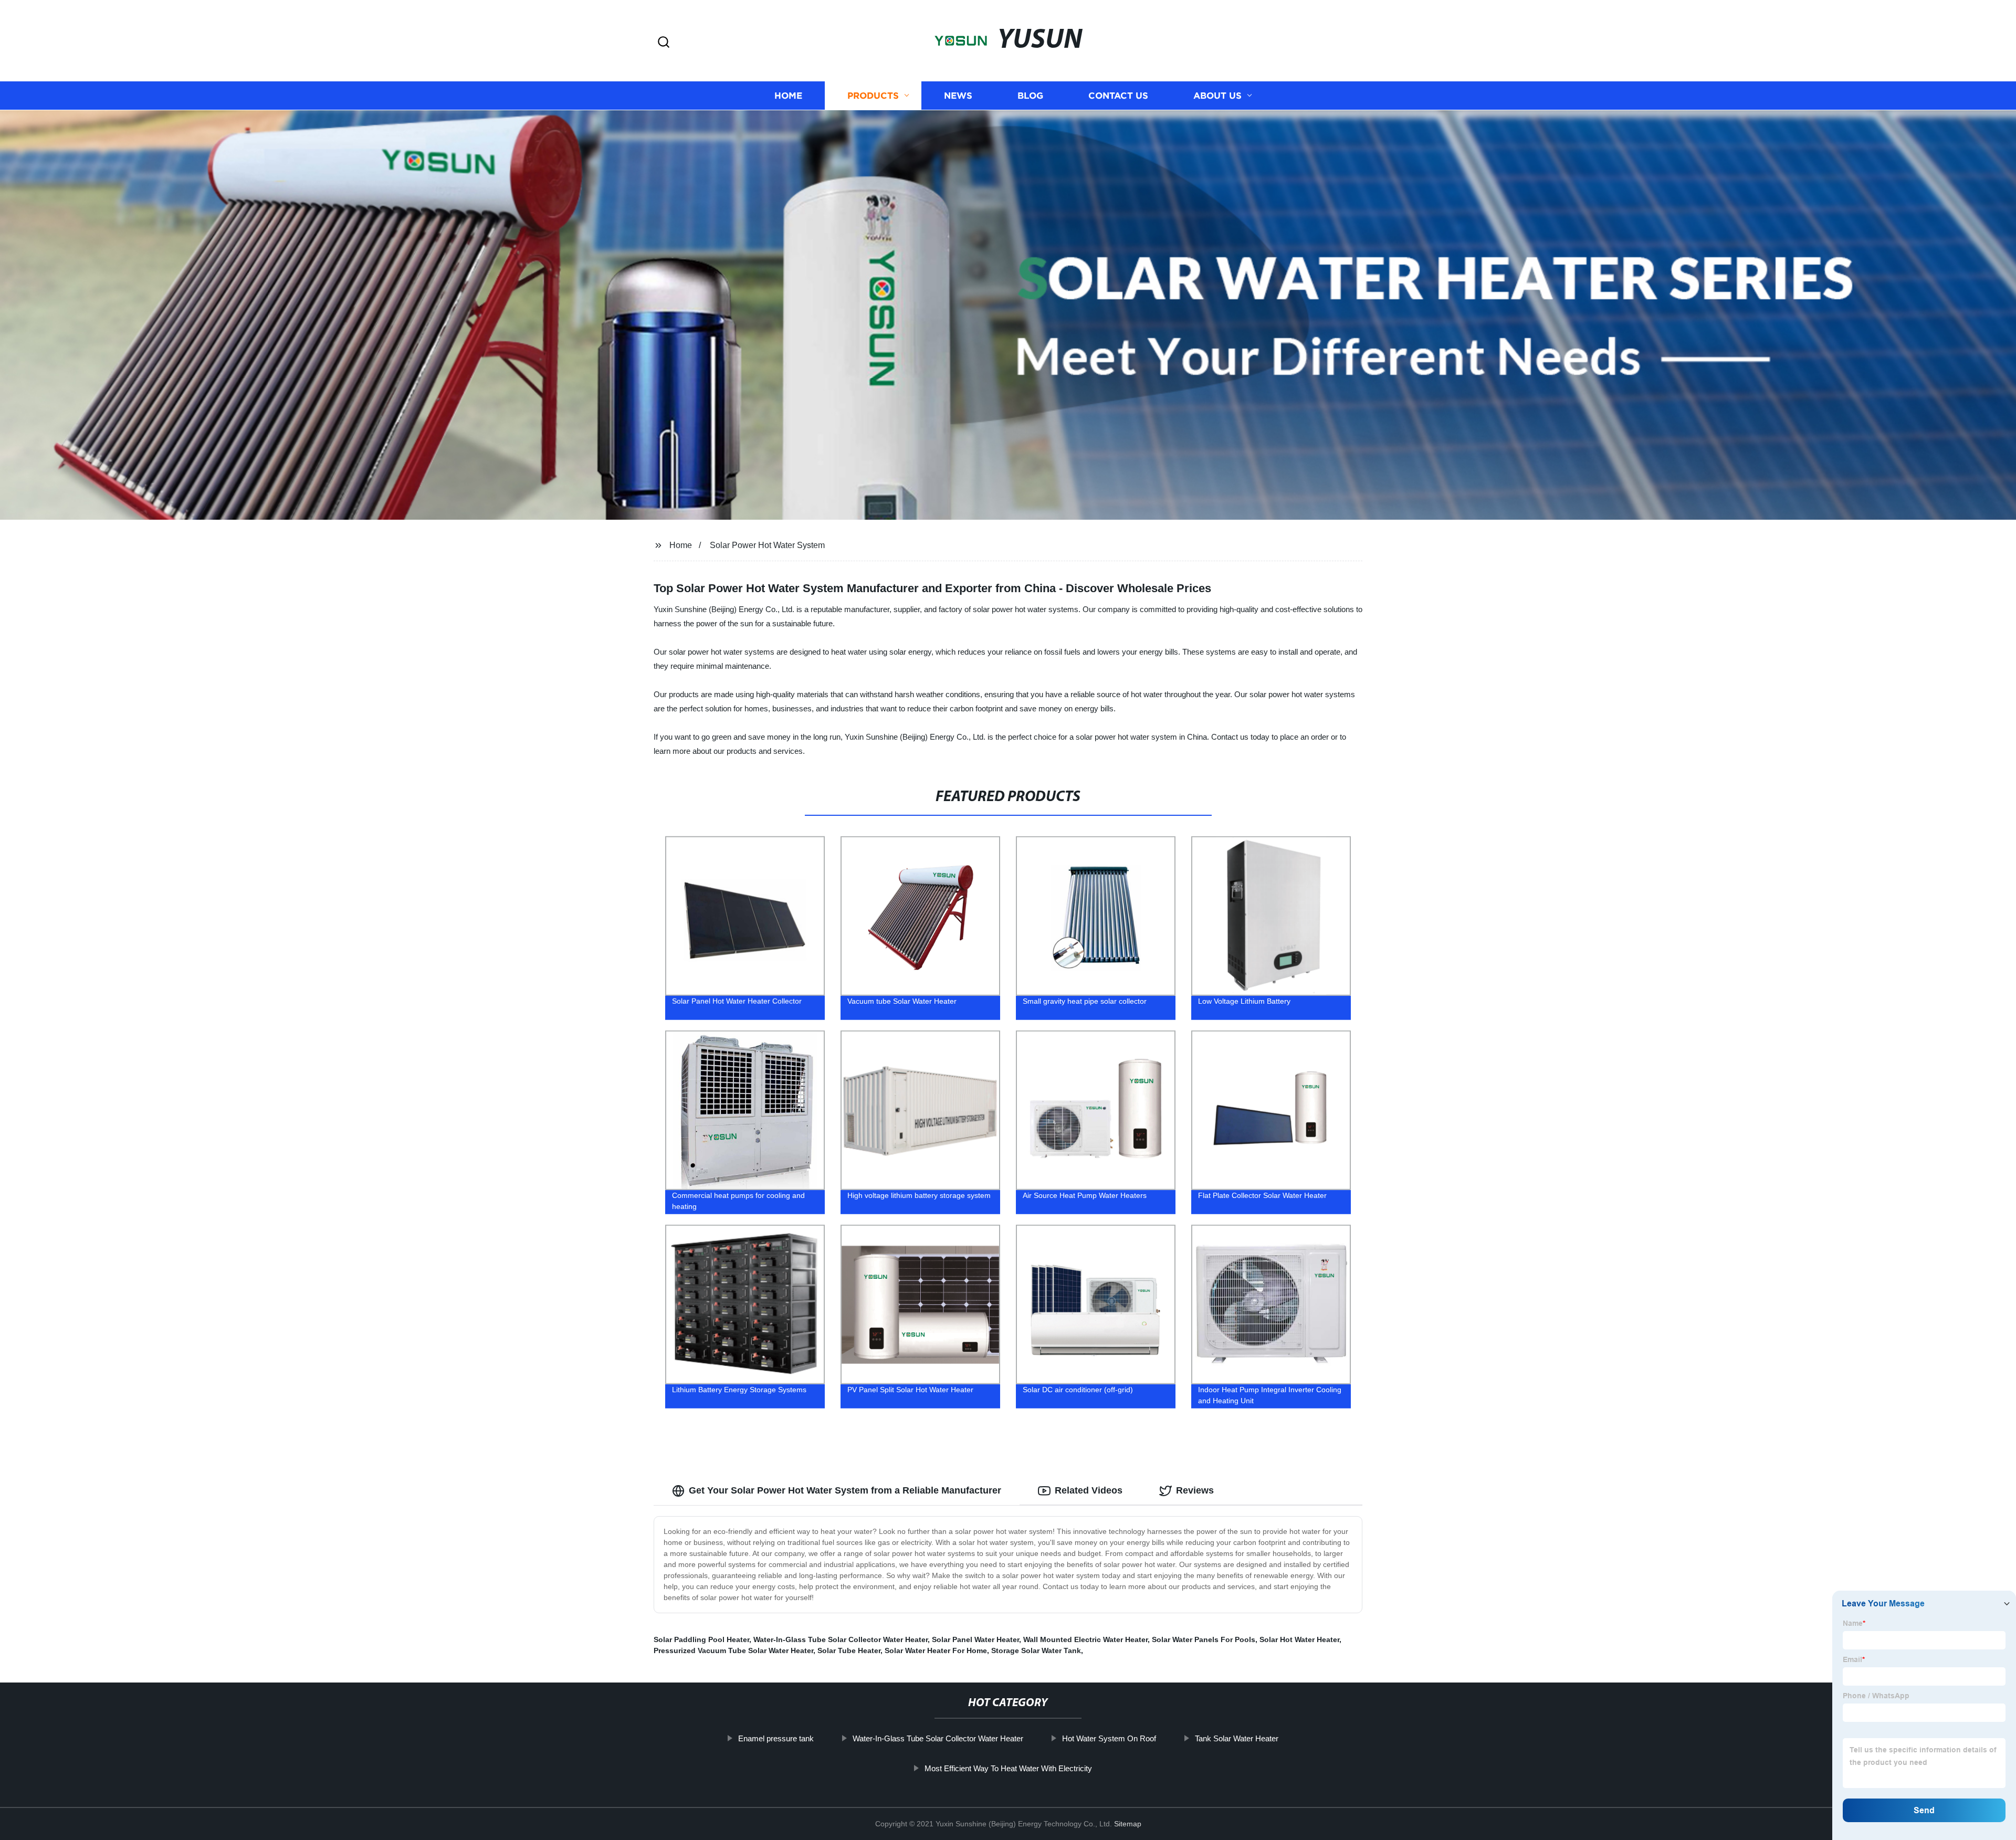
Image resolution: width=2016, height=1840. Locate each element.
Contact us (1118, 96)
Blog (1030, 96)
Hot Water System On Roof (1109, 1738)
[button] (664, 43)
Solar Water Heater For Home (936, 1650)
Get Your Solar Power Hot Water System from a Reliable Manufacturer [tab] (845, 1490)
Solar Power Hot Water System (767, 545)
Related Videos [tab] (1089, 1490)
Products (873, 96)
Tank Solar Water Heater (1237, 1738)
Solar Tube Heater (849, 1650)
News (958, 96)
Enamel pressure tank (776, 1738)
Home (788, 96)
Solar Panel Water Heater (975, 1639)
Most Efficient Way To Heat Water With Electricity (1008, 1768)
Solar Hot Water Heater (1299, 1639)
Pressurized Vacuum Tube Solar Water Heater (733, 1650)
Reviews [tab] (1195, 1490)
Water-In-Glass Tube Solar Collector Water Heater (841, 1639)
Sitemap (1128, 1824)
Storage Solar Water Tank (1036, 1650)
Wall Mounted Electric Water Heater (1085, 1639)
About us (1217, 96)
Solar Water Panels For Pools (1204, 1639)
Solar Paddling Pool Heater (701, 1639)
